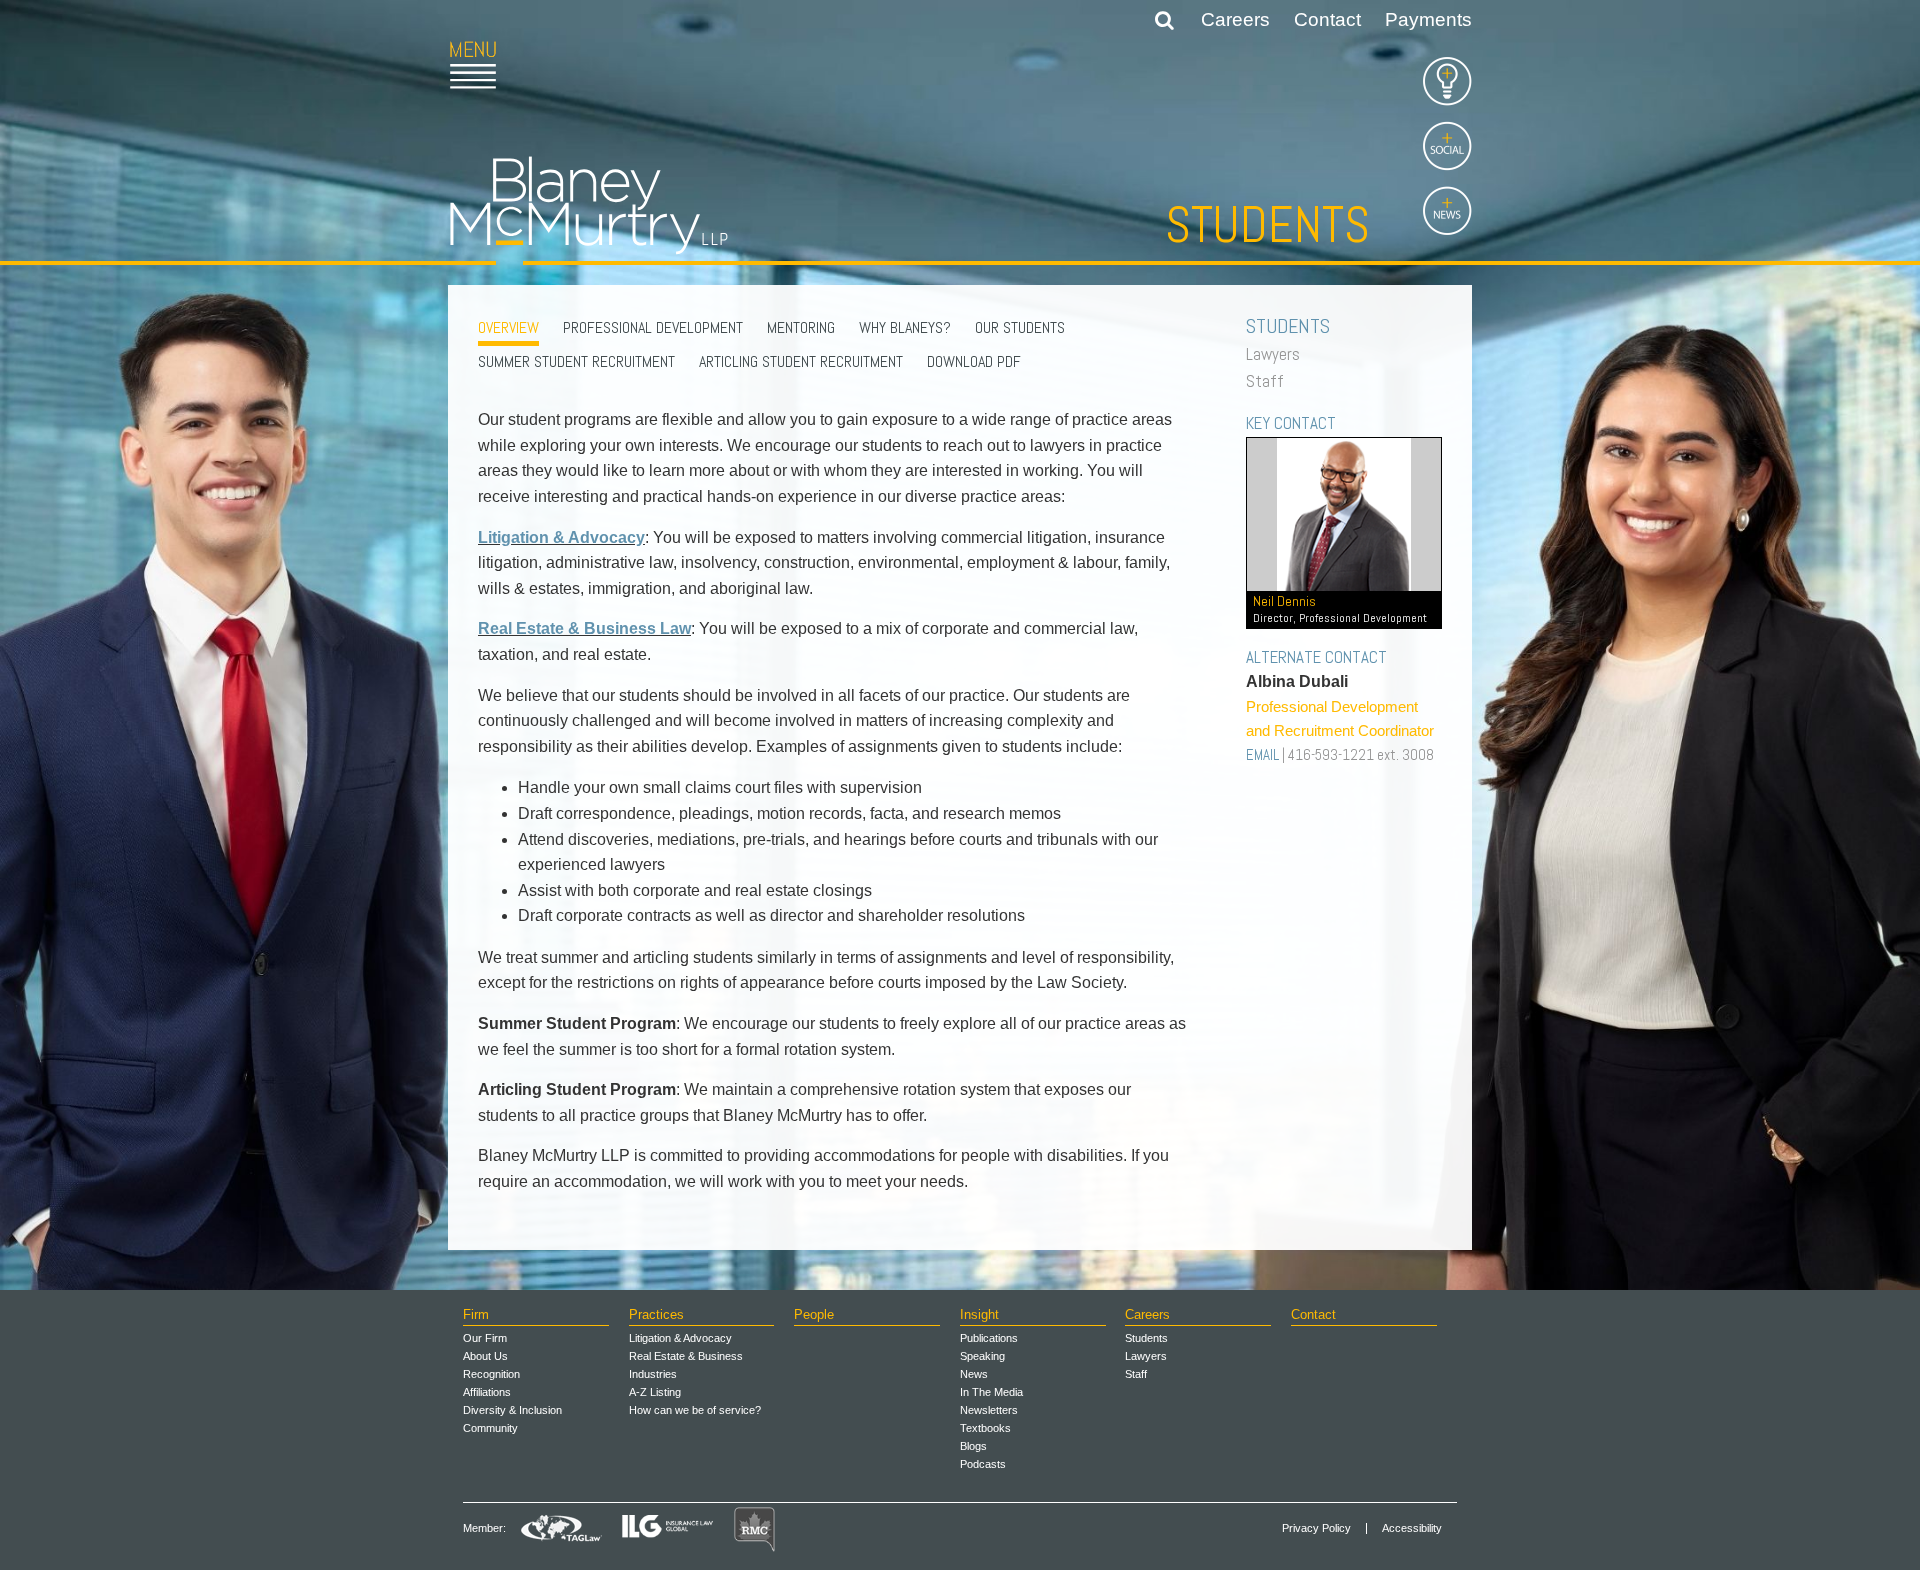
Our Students (1020, 327)
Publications (989, 1338)
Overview (508, 327)
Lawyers (1278, 354)
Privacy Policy (1316, 1528)
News (974, 1374)
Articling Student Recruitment (801, 361)
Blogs (973, 1446)
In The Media (991, 1392)
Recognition (491, 1374)
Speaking (982, 1356)
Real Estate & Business (686, 1356)
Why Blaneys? (905, 327)
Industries (653, 1374)
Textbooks (985, 1428)
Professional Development (653, 327)
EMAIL (1262, 754)
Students (1146, 1338)
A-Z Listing (655, 1392)
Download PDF (974, 361)
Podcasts (983, 1464)
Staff (1270, 381)
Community (490, 1428)
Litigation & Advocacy (561, 537)
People (814, 1314)
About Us (485, 1356)
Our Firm (485, 1338)
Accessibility (1412, 1528)
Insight (979, 1314)
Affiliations (487, 1392)
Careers (1235, 19)
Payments (1428, 19)
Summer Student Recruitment (576, 361)
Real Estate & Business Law (584, 628)
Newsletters (989, 1410)
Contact (1327, 19)
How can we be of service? (695, 1410)
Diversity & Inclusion (512, 1410)
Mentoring (801, 327)
